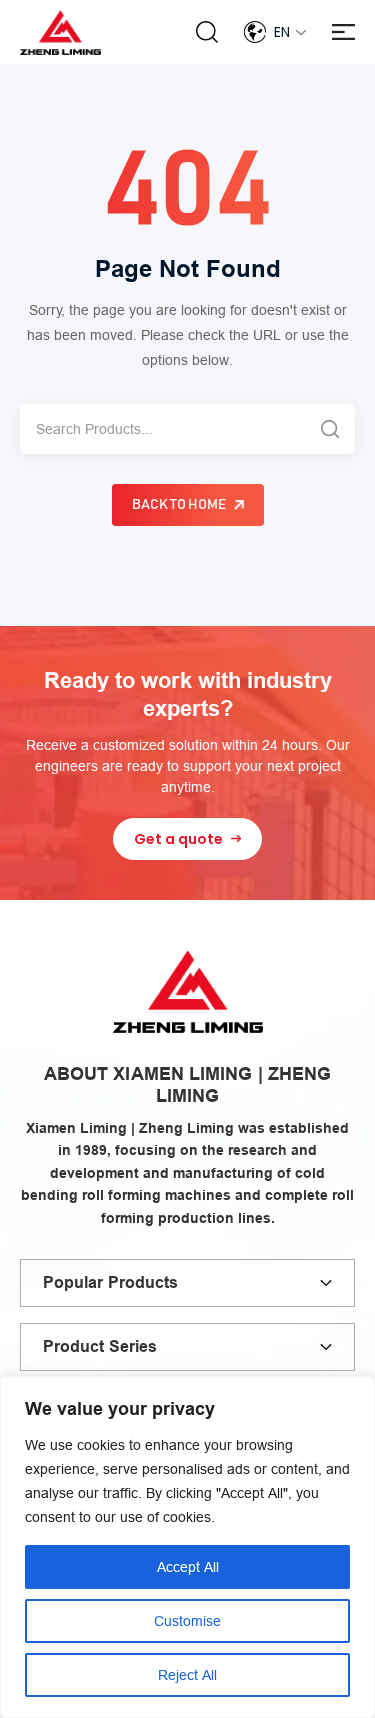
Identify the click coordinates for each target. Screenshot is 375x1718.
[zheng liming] (60, 32)
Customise (187, 1621)
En (282, 32)
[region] (187, 1547)
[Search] (330, 429)
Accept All (188, 1567)
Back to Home (179, 505)
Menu (343, 32)
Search (207, 32)
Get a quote (178, 839)
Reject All (187, 1675)
